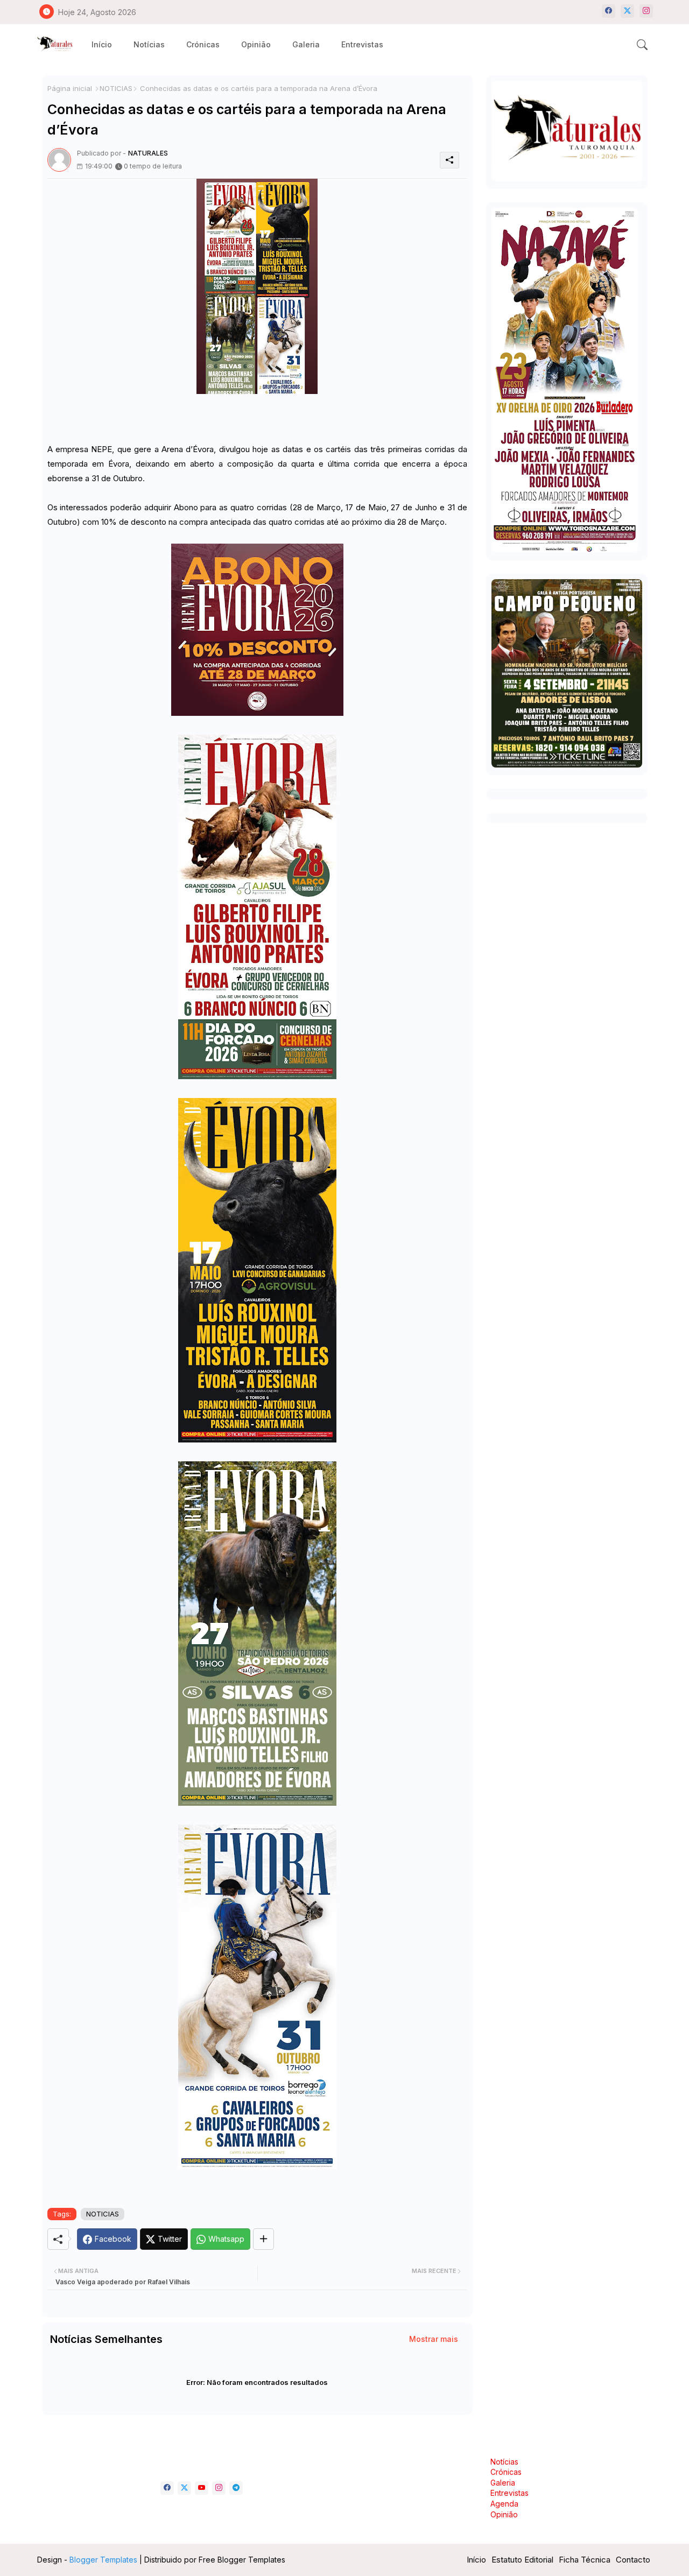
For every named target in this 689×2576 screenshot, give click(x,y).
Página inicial (70, 88)
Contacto (633, 2560)
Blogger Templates (103, 2560)
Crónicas (203, 44)
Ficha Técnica (585, 2560)
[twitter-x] (627, 11)
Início (102, 44)
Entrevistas (362, 44)
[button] (642, 45)
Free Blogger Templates (242, 2560)
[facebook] (609, 11)
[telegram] (236, 2488)
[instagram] (646, 11)
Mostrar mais (434, 2339)
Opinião (256, 44)
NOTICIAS (116, 88)
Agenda (504, 2504)
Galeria (306, 44)
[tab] (102, 44)
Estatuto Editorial (522, 2560)
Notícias (149, 44)
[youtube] (202, 2488)
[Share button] (263, 2239)
